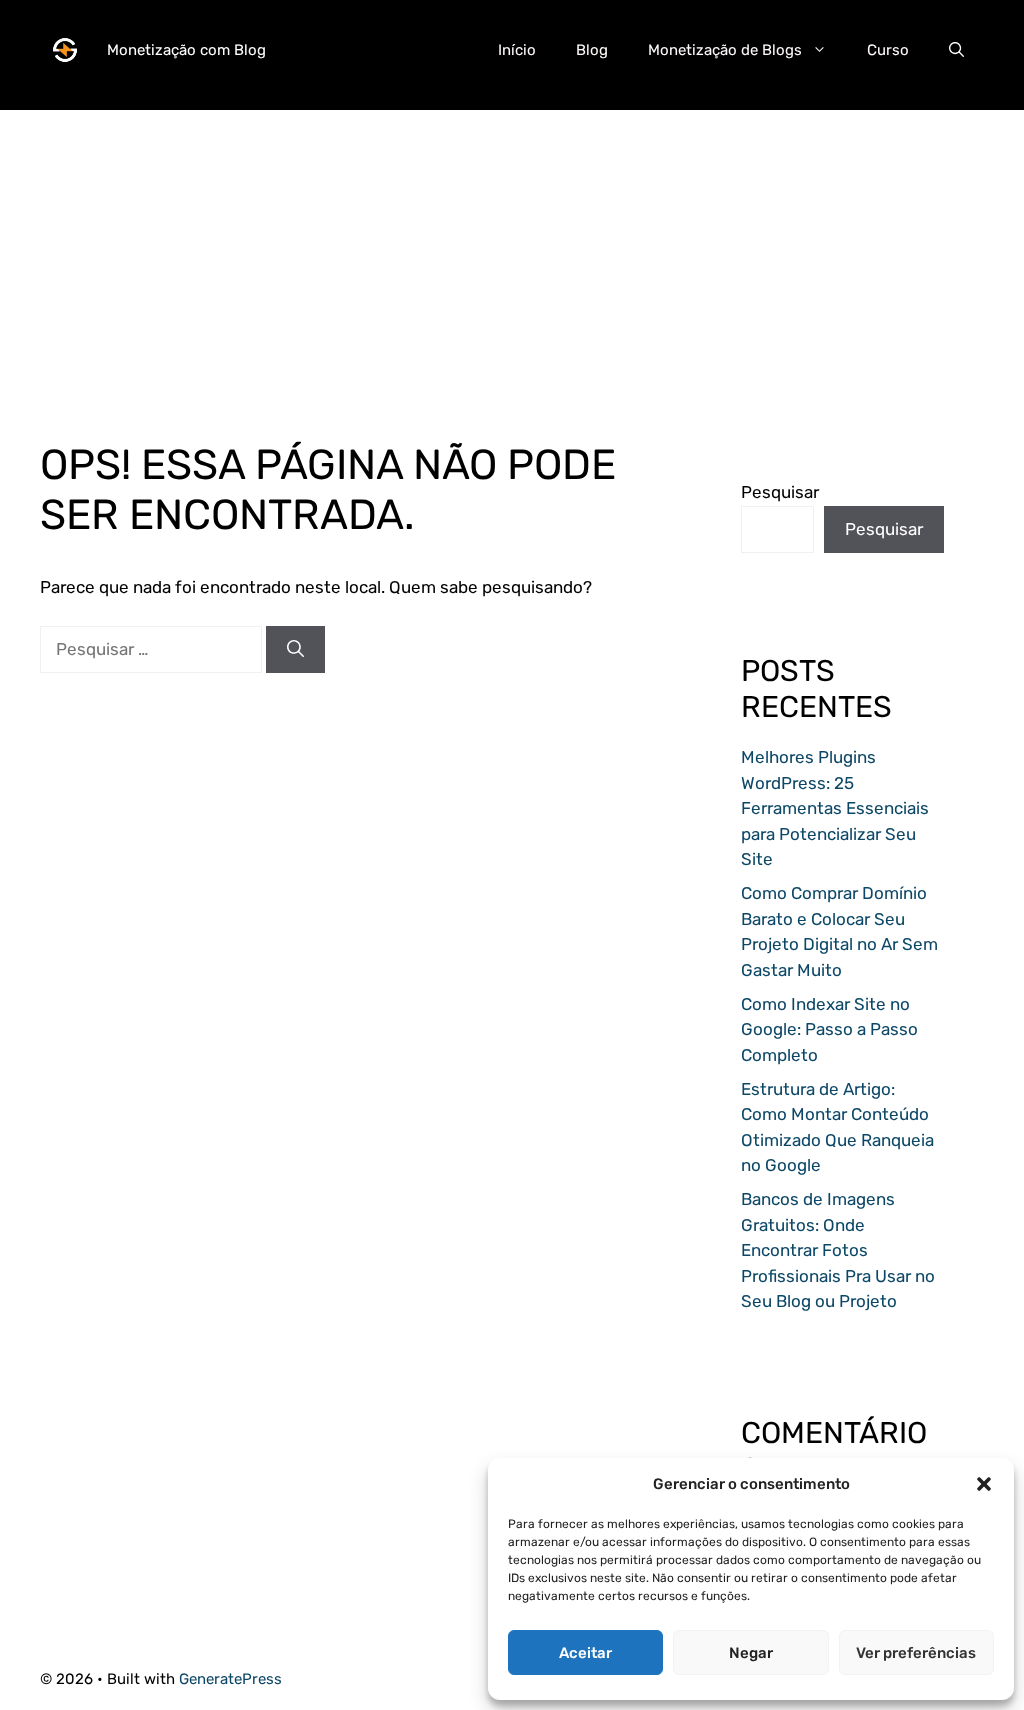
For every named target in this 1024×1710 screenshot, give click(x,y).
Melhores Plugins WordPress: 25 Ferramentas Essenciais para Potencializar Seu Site (835, 808)
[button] (984, 1484)
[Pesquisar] (295, 650)
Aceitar (585, 1653)
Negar (751, 1653)
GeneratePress (230, 1679)
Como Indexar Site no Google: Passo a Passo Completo (829, 1029)
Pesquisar (780, 492)
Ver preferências (916, 1653)
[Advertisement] (512, 250)
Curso (888, 50)
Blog (592, 50)
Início (517, 50)
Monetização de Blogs (725, 50)
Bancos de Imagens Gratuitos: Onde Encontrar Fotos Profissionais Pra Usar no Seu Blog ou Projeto (838, 1250)
